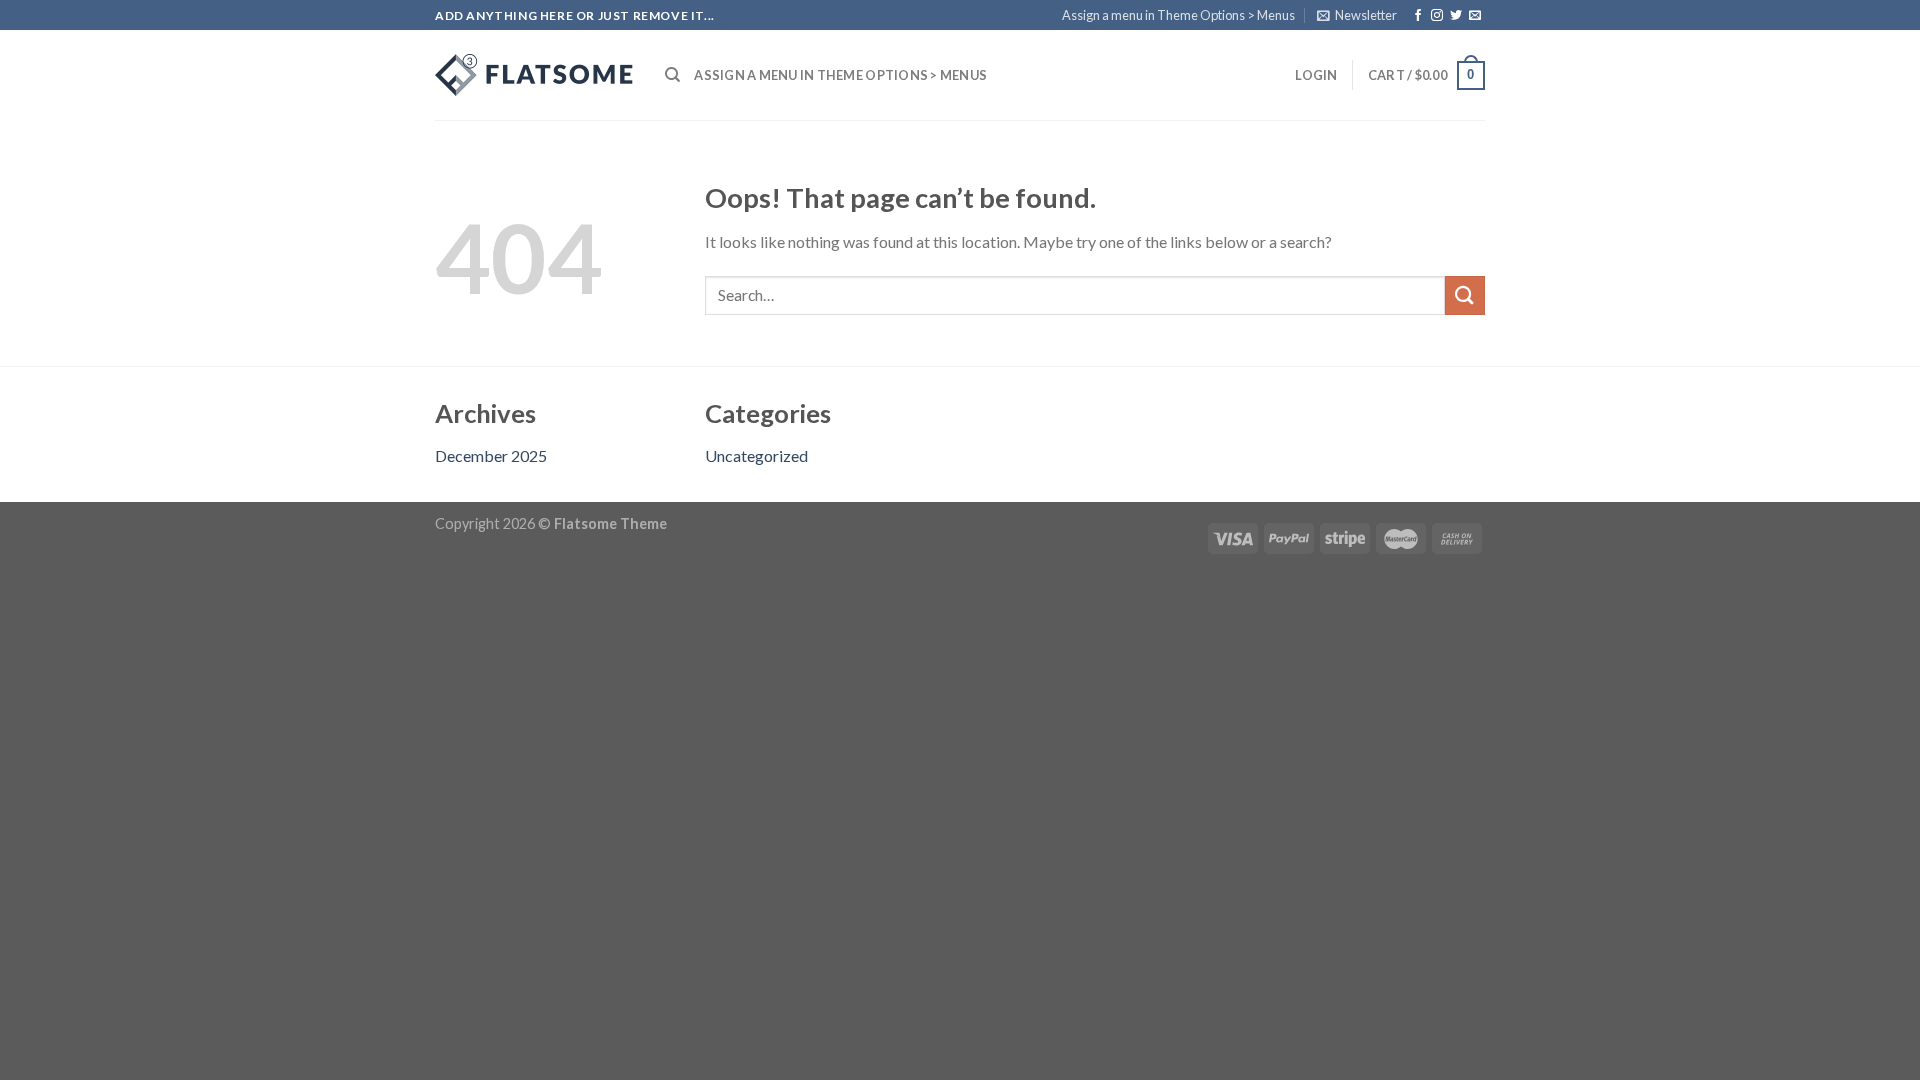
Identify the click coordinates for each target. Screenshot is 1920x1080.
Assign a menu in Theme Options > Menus (1178, 15)
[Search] (672, 75)
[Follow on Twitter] (1456, 16)
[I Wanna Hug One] (535, 75)
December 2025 (491, 455)
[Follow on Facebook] (1418, 16)
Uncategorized (756, 455)
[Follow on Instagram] (1437, 16)
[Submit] (1465, 295)
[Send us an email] (1475, 16)
